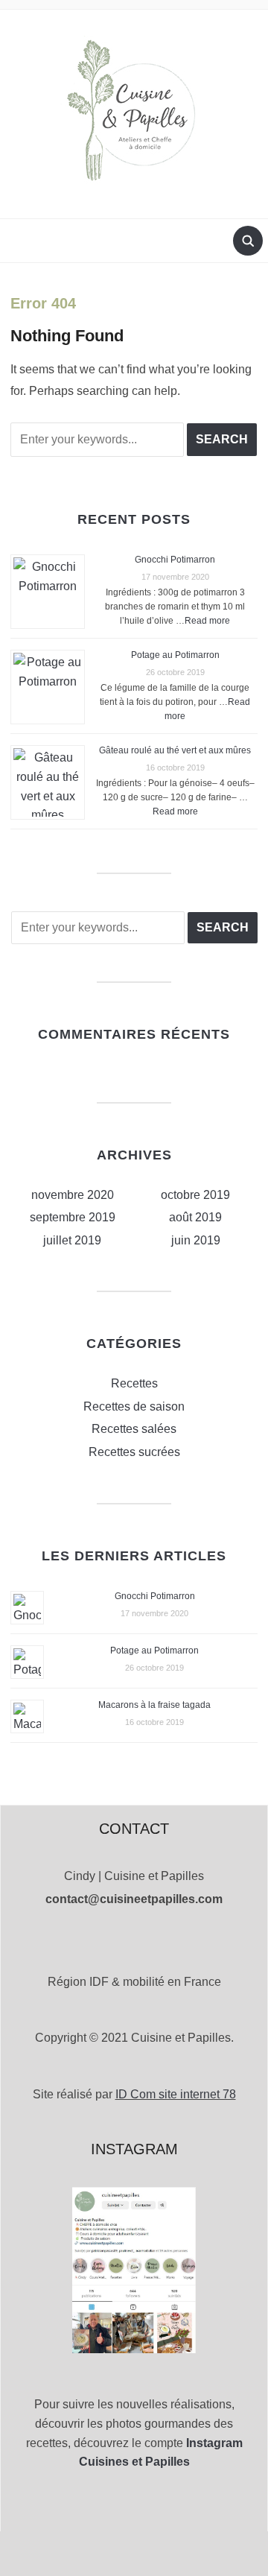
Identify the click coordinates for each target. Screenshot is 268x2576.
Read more (207, 621)
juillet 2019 (72, 1240)
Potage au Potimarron (175, 655)
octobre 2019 (195, 1195)
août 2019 (195, 1217)
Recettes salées (134, 1429)
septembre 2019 (73, 1217)
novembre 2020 (73, 1195)
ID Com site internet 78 (176, 2094)
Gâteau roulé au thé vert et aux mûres (175, 750)
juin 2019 (196, 1240)
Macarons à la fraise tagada (154, 1705)
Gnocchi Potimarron (175, 560)
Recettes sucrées (134, 1452)
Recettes (134, 1383)
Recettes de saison (134, 1406)
